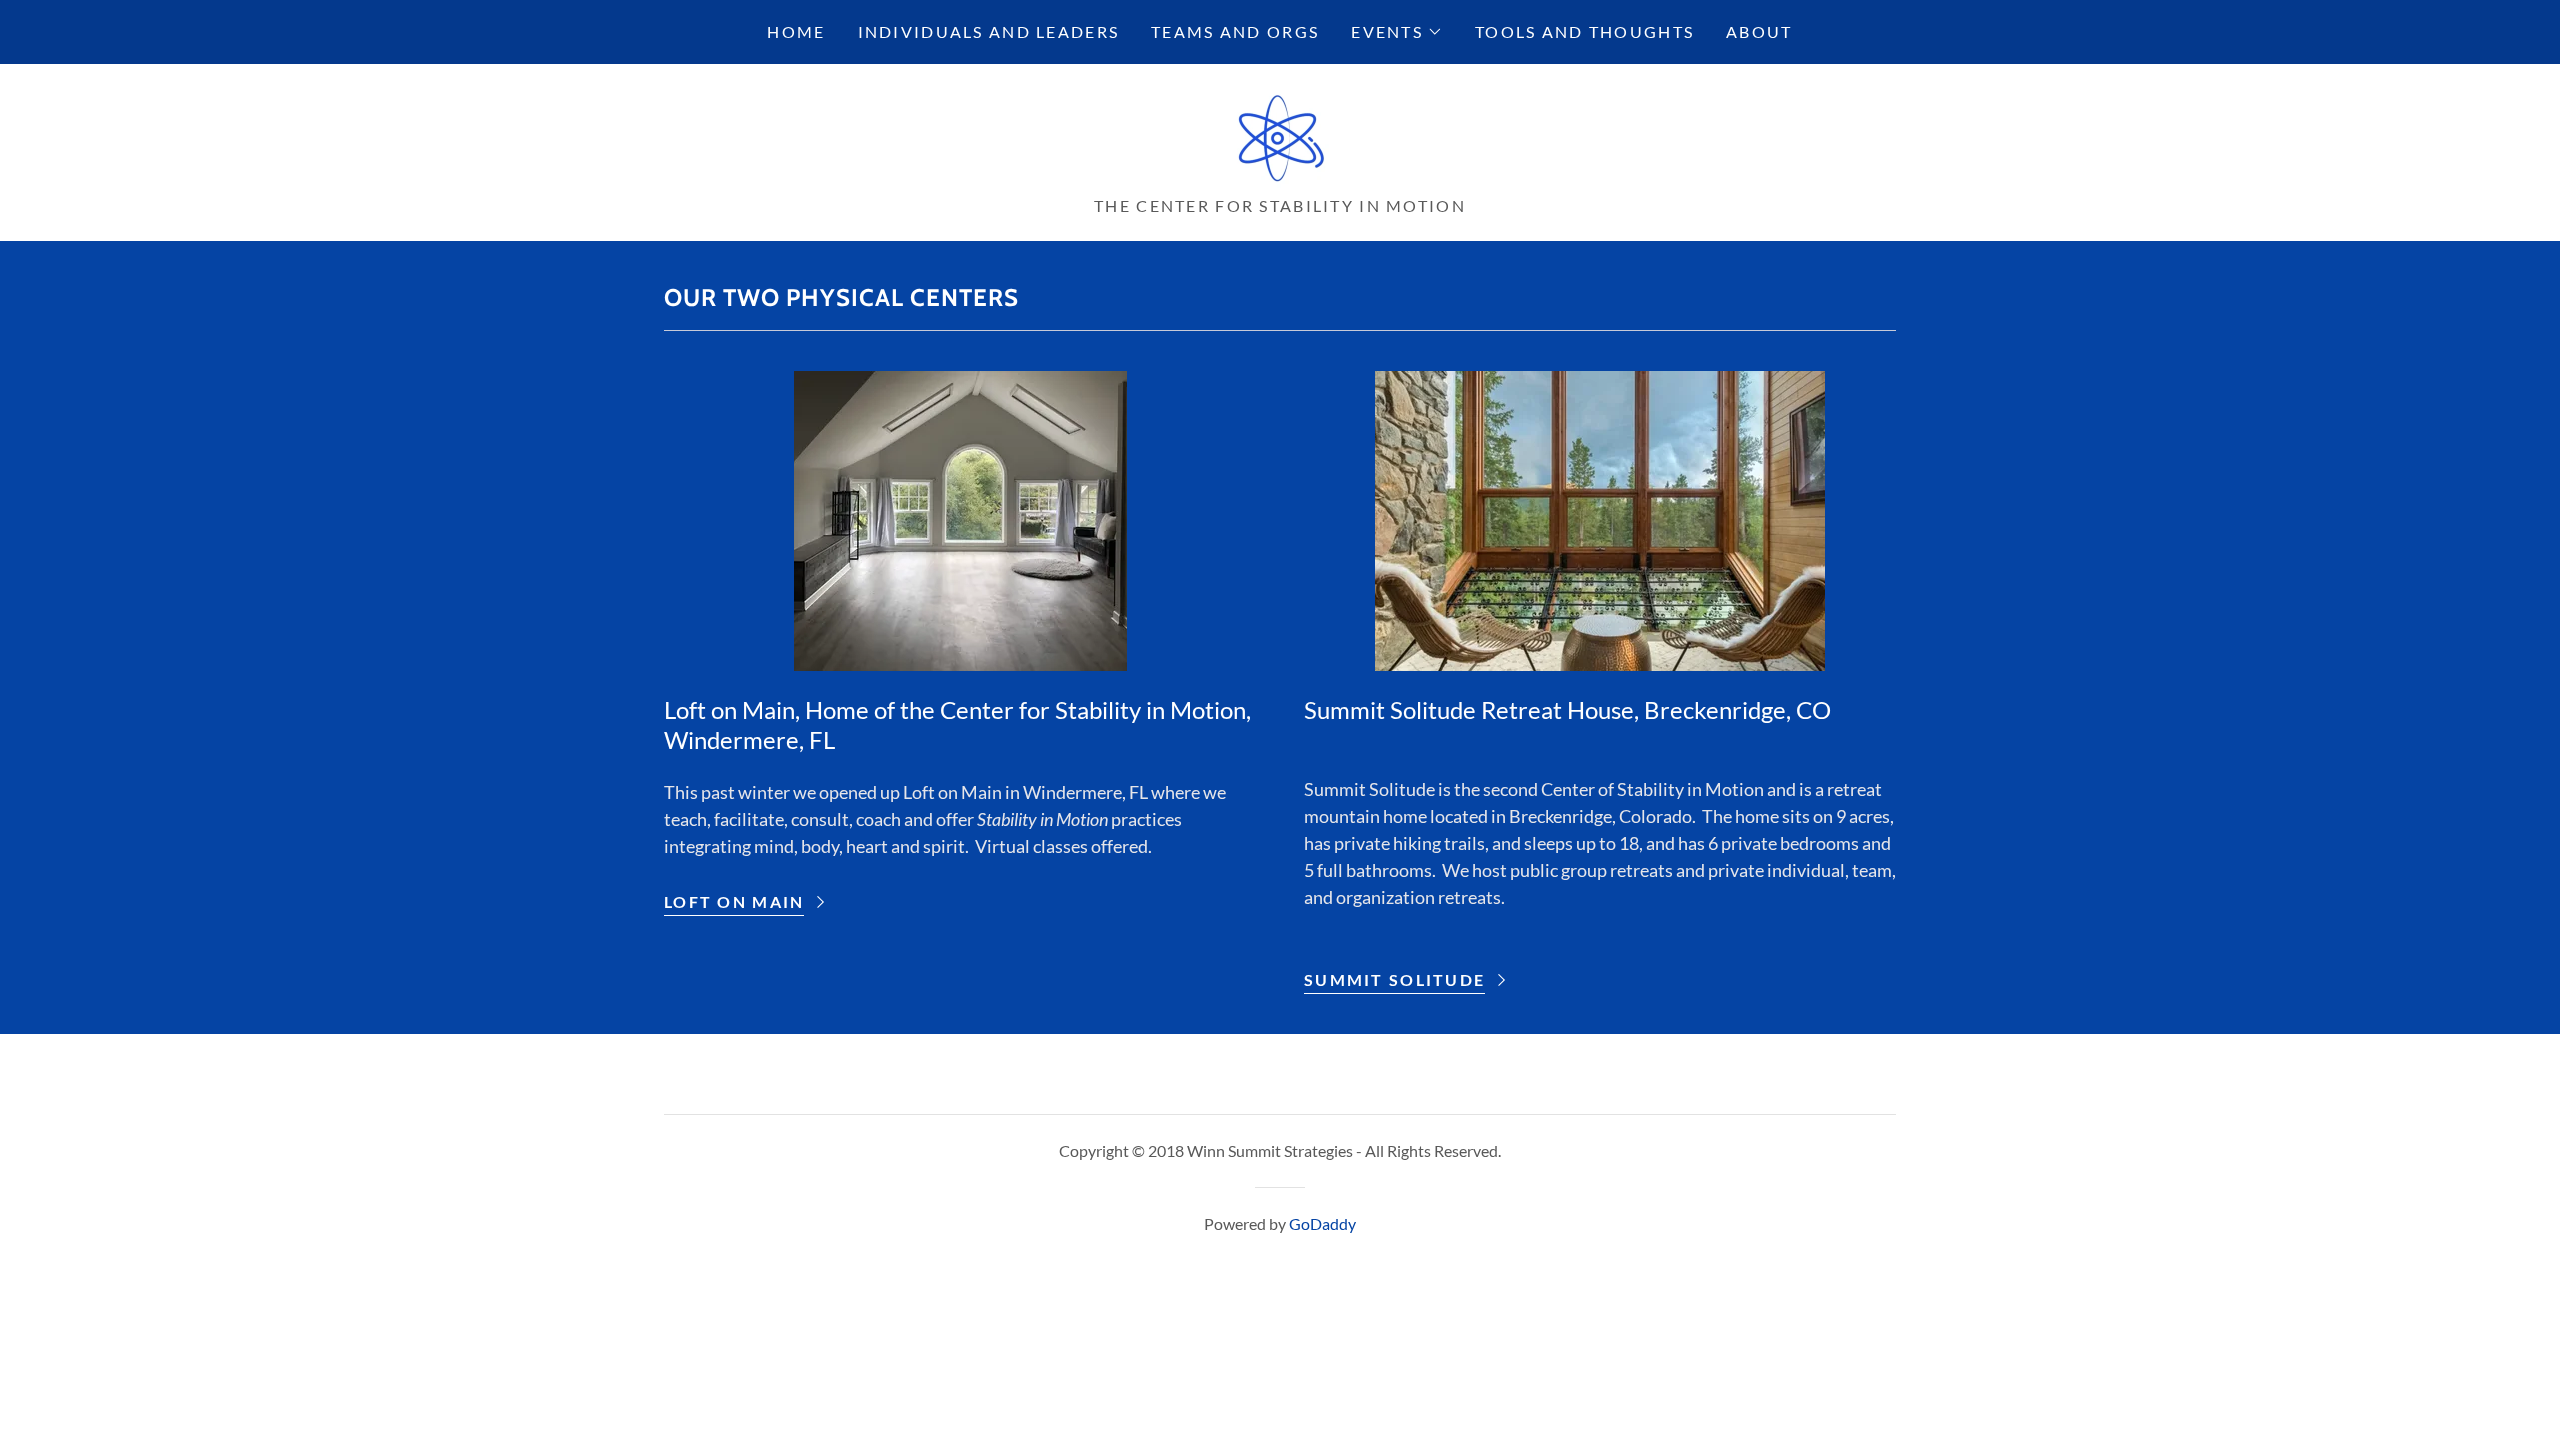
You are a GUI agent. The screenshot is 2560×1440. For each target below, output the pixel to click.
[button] (1397, 32)
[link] (1279, 136)
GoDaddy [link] (1322, 1223)
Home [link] (796, 31)
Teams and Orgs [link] (1235, 31)
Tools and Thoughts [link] (1584, 31)
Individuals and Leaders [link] (989, 31)
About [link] (1759, 31)
